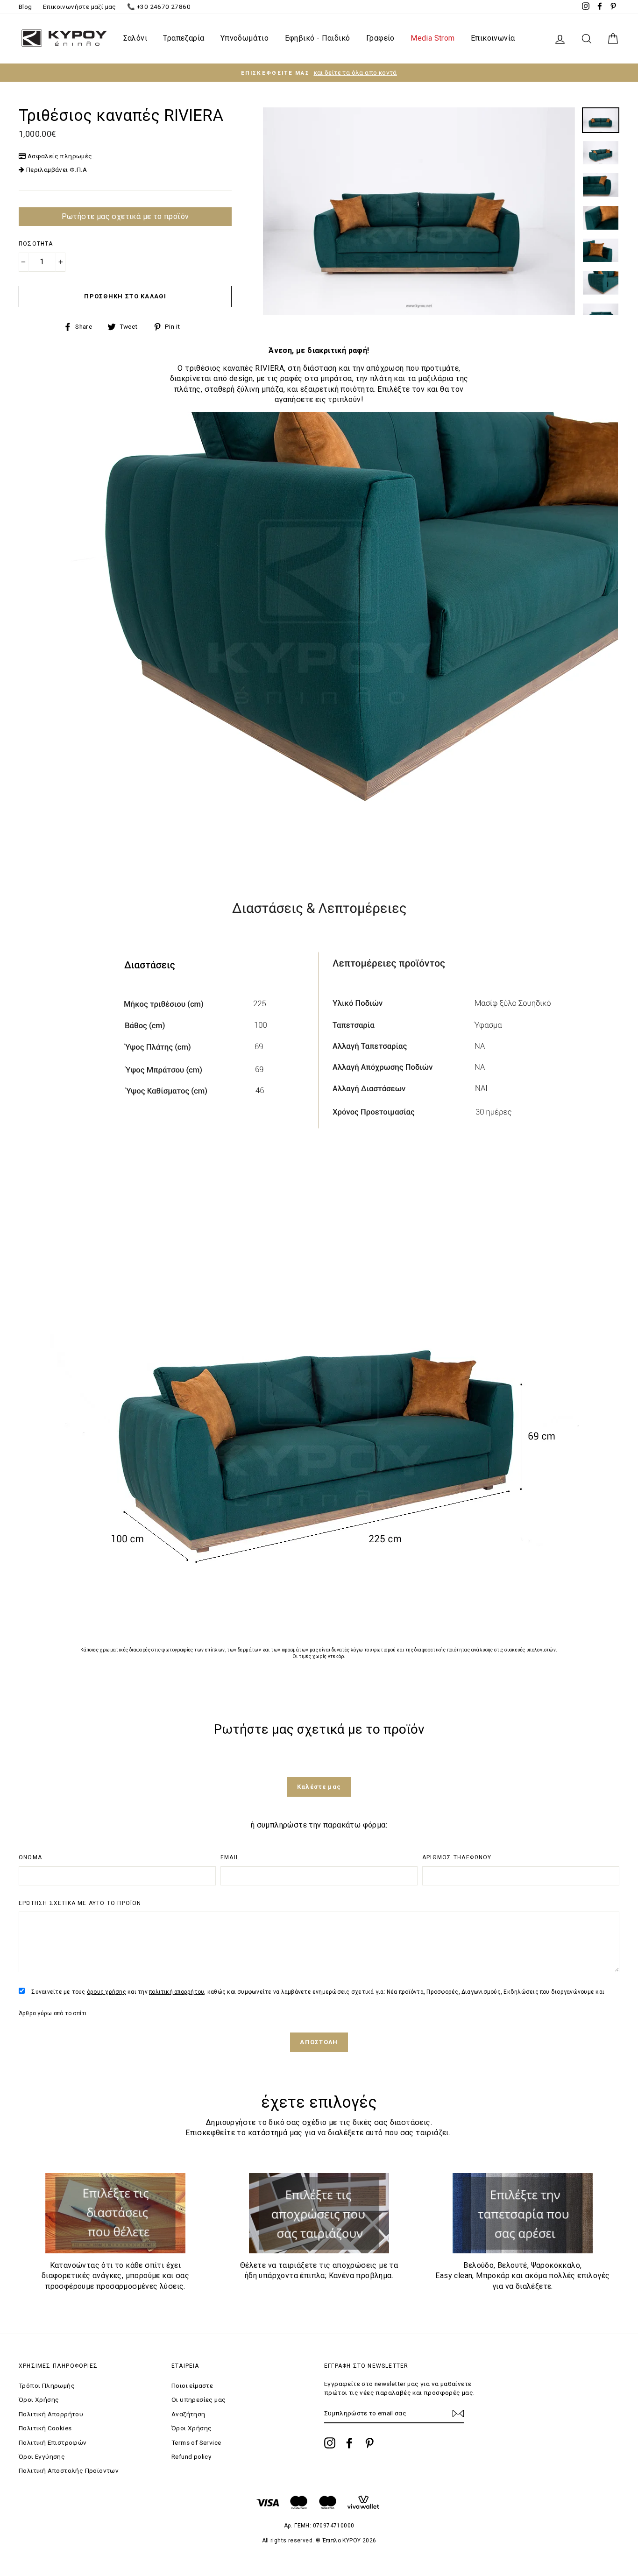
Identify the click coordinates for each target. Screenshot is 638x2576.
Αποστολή (319, 2042)
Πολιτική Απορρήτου (51, 2414)
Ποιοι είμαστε (192, 2385)
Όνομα (30, 1857)
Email (230, 1857)
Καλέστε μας (319, 1787)
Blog (25, 7)
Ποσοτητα (36, 244)
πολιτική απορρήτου (177, 1992)
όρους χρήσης (106, 1992)
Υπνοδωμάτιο (245, 38)
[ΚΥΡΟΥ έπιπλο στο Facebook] (349, 2443)
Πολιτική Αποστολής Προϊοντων (69, 2470)
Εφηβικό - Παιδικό (318, 38)
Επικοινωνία (493, 38)
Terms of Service (196, 2442)
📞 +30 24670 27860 (159, 7)
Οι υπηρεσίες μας (198, 2400)
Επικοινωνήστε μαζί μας (80, 7)
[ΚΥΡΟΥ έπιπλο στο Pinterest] (369, 2443)
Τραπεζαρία (184, 38)
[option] (319, 73)
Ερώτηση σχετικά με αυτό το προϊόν (80, 1903)
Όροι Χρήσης (39, 2400)
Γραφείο (380, 38)
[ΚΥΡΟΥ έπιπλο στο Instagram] (330, 2443)
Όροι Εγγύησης (42, 2456)
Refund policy (191, 2456)
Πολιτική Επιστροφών (53, 2442)
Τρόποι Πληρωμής (47, 2385)
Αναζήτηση (188, 2414)
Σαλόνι (135, 38)
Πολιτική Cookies (45, 2428)
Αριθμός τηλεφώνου (457, 1857)
